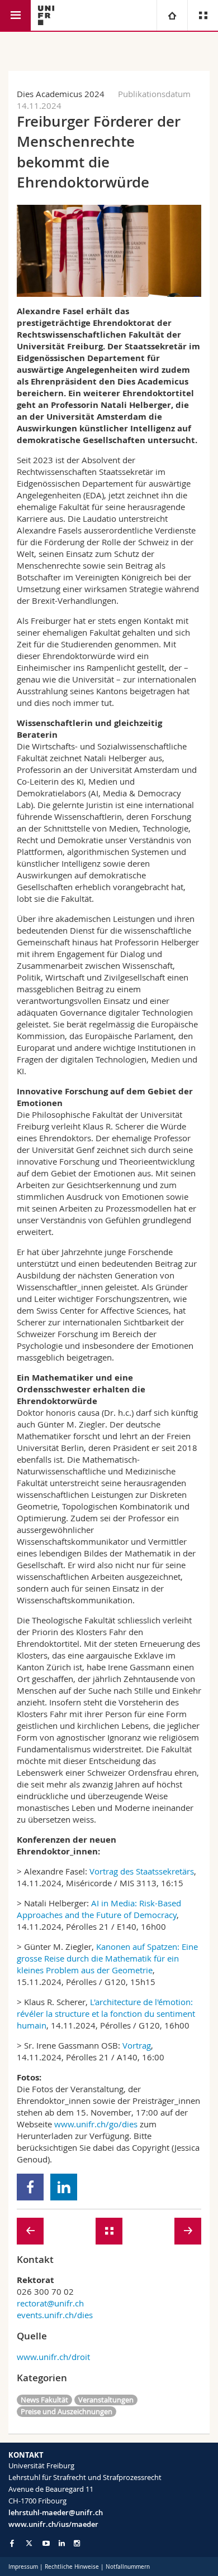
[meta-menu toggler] (203, 15)
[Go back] (109, 2231)
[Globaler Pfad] (172, 15)
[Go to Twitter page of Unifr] (29, 2543)
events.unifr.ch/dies (55, 2315)
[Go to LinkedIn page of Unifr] (62, 2543)
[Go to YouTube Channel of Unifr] (46, 2543)
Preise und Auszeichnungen (67, 2411)
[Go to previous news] (30, 2231)
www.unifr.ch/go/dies (96, 2124)
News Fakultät (44, 2400)
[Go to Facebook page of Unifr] (12, 2543)
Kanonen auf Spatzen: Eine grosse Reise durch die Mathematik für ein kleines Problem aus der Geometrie (107, 1958)
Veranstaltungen (106, 2400)
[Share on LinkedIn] (64, 2187)
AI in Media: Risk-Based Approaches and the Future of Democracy (99, 1909)
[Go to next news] (188, 2231)
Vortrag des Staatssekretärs (142, 1871)
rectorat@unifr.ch (50, 2303)
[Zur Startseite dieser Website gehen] (46, 15)
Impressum (23, 2567)
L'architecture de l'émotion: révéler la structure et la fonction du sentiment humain (106, 2013)
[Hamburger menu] (15, 15)
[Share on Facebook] (30, 2187)
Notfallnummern (128, 2567)
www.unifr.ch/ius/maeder (53, 2524)
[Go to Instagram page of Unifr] (77, 2543)
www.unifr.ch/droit (53, 2357)
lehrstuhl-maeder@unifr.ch (56, 2512)
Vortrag (137, 2045)
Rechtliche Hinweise (72, 2567)
